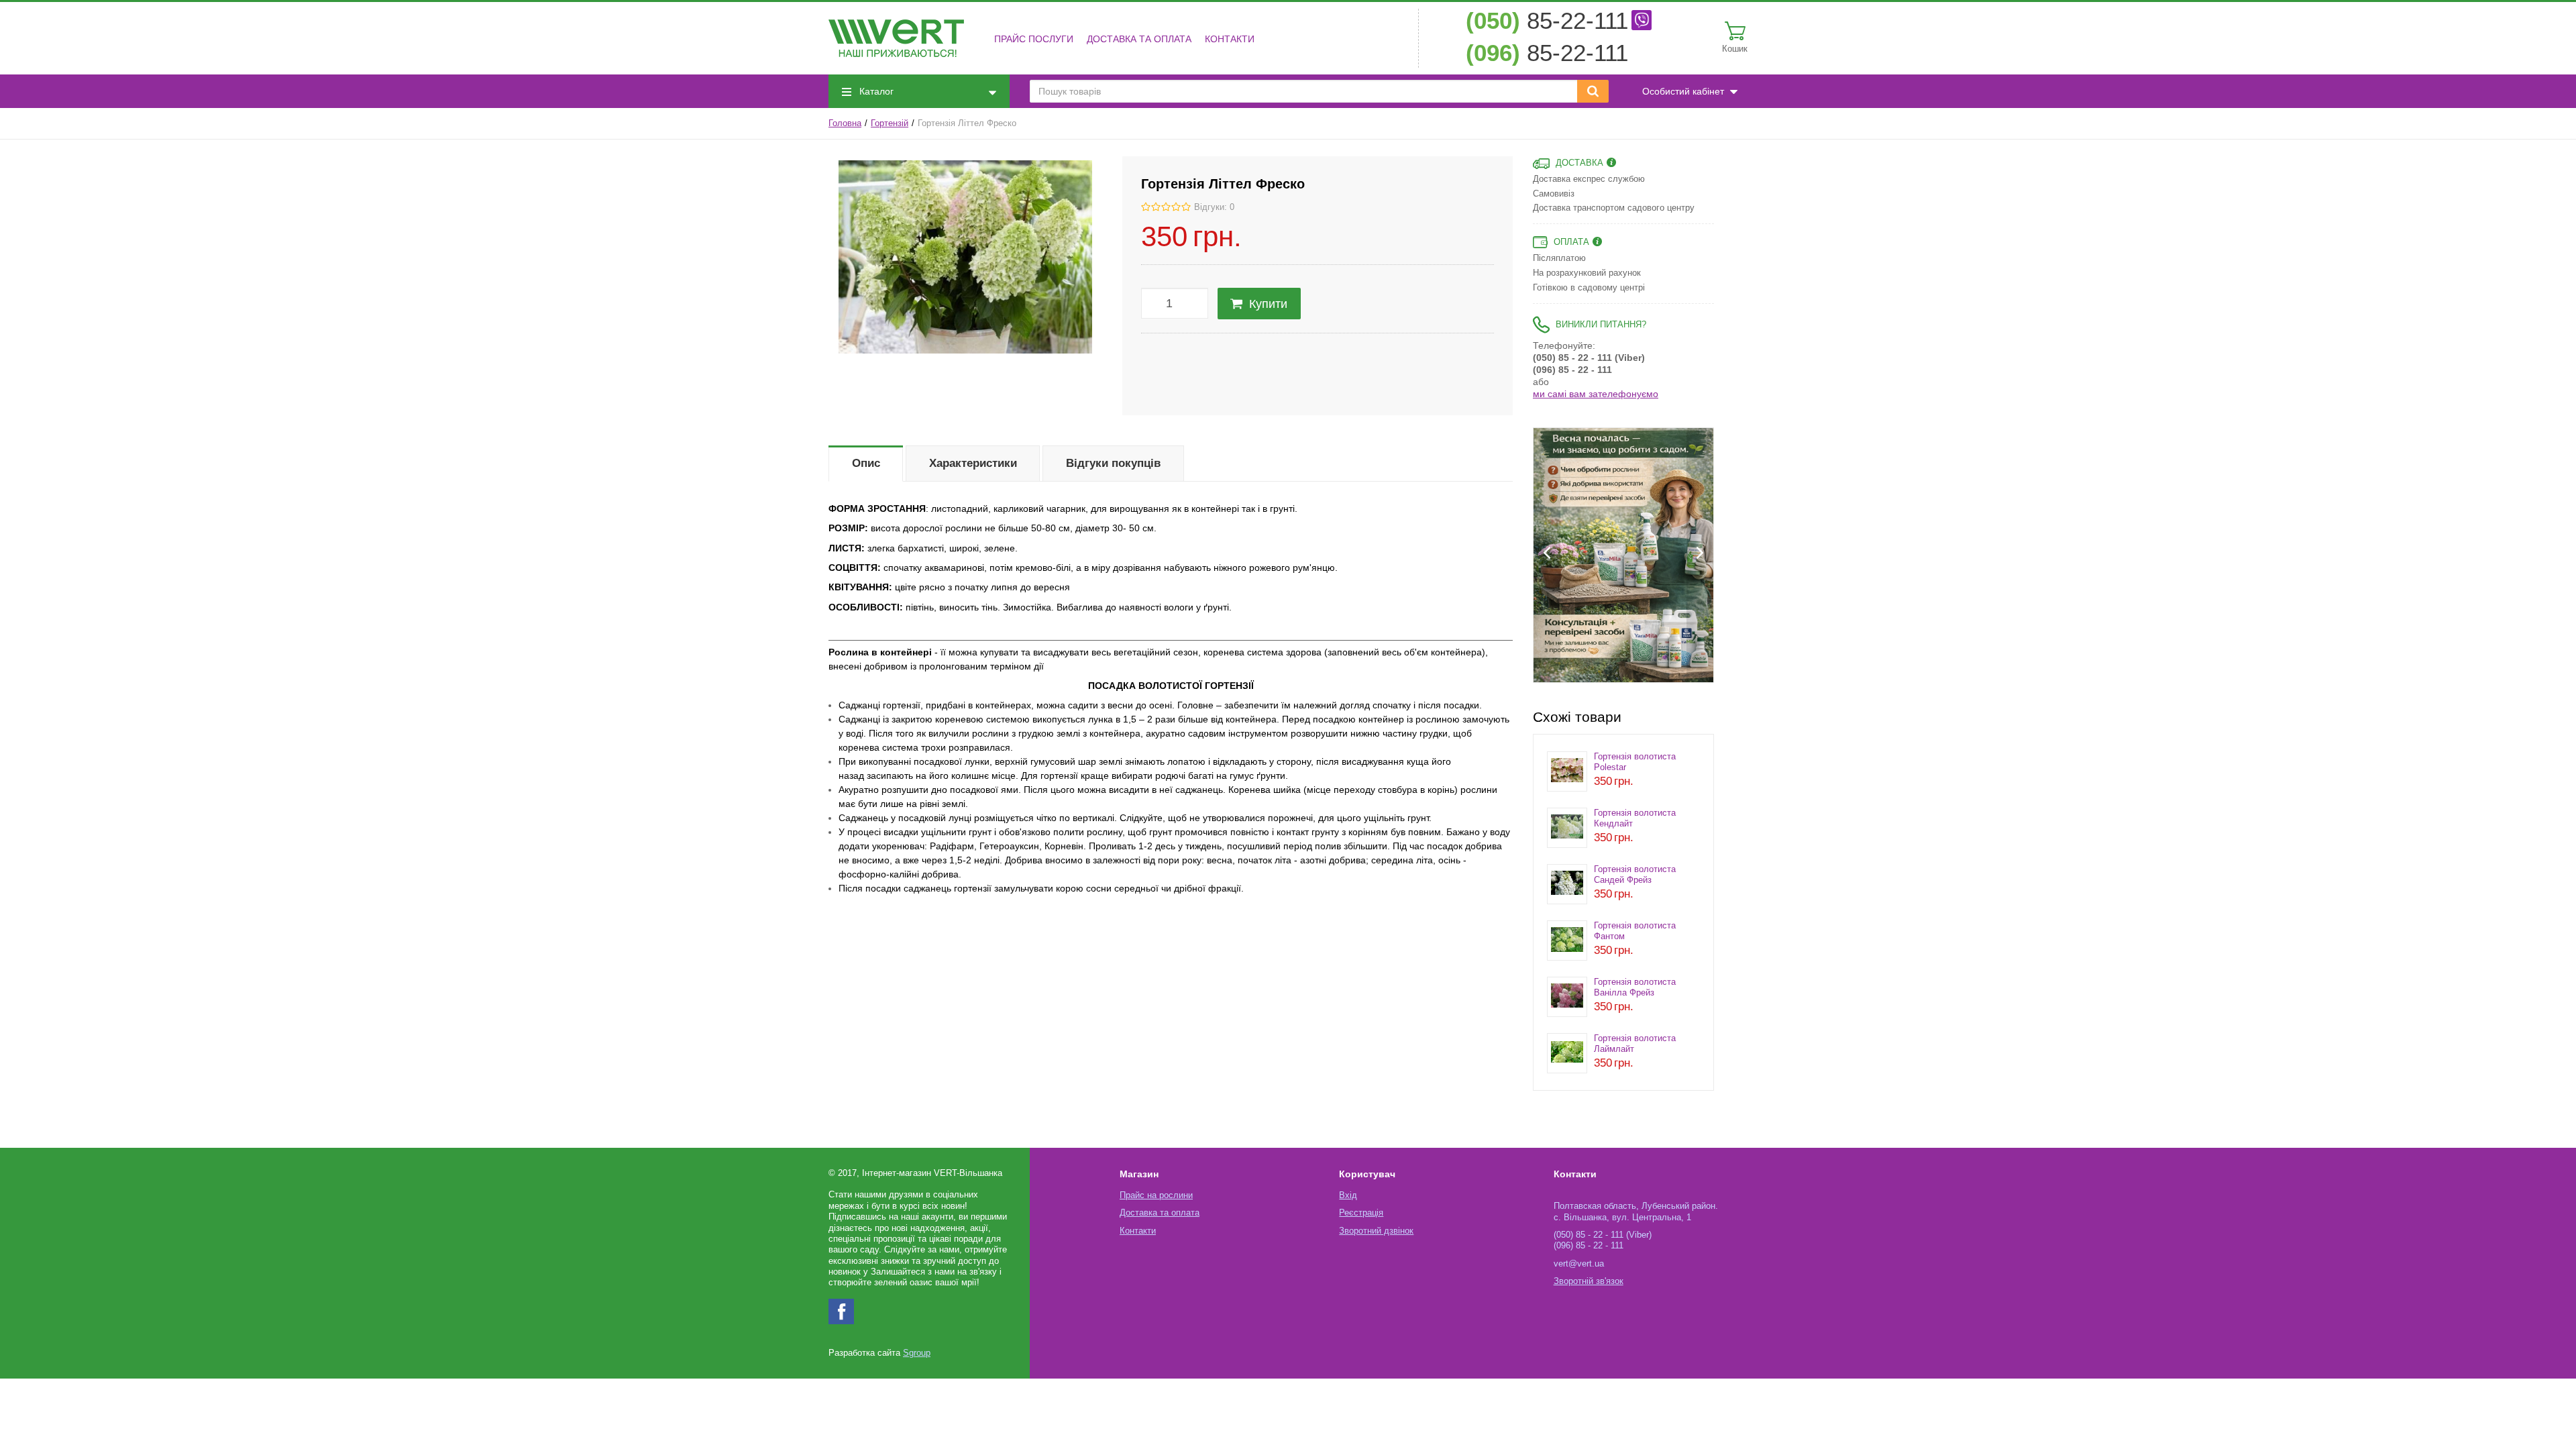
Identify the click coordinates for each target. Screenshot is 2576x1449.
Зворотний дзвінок (1376, 1231)
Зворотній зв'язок (1589, 1281)
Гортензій (890, 123)
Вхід (1348, 1195)
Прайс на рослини (1156, 1195)
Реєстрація (1361, 1213)
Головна (845, 123)
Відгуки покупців (1113, 463)
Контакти (1230, 39)
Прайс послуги (1034, 39)
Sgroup (917, 1353)
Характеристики (973, 463)
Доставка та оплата (1139, 39)
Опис (866, 463)
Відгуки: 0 (1214, 207)
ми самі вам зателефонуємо (1596, 394)
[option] (1623, 555)
